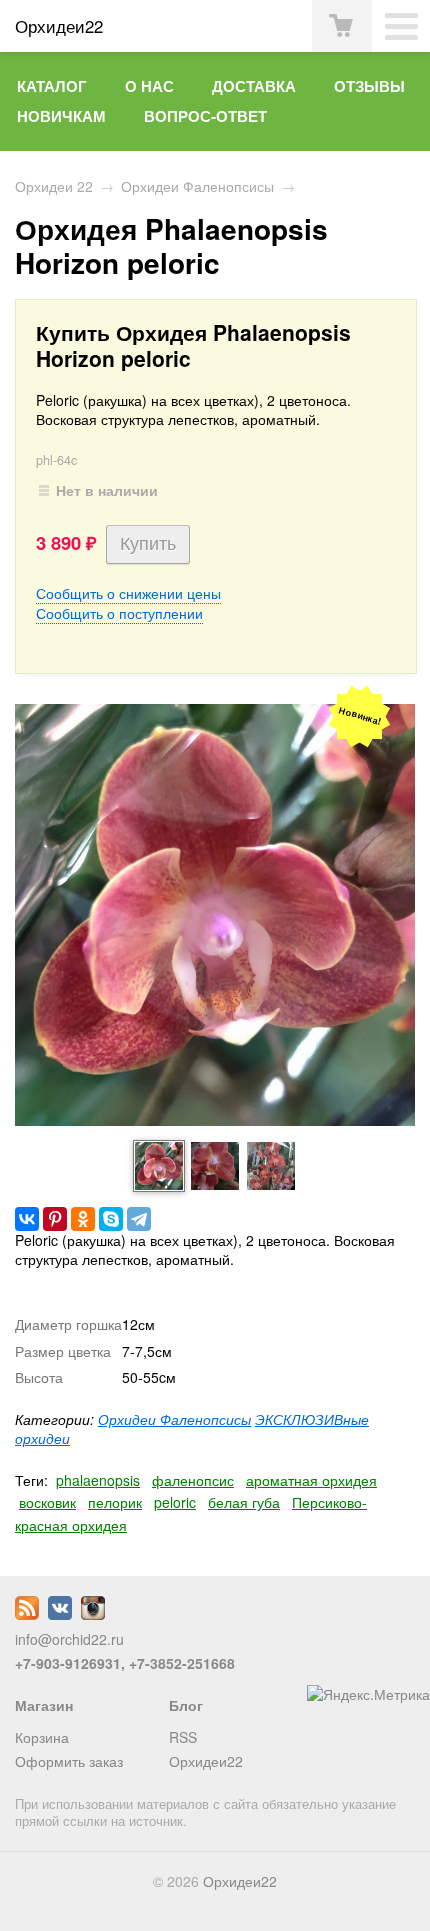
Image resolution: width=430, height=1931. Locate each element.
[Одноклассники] (83, 1219)
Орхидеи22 (206, 1761)
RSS (183, 1737)
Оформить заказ (69, 1761)
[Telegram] (139, 1219)
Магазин (44, 1705)
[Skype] (111, 1219)
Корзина (42, 1737)
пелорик (115, 1502)
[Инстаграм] (93, 1614)
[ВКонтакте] (27, 1219)
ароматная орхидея (311, 1480)
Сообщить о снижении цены (128, 593)
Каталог (52, 86)
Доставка (254, 86)
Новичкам (61, 116)
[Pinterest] (55, 1219)
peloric (175, 1502)
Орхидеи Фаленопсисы (197, 186)
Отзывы (369, 86)
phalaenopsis (98, 1480)
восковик (47, 1502)
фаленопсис (193, 1480)
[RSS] (27, 1614)
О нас (149, 86)
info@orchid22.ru (69, 1639)
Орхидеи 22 (54, 186)
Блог (186, 1705)
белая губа (244, 1502)
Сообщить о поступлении (119, 613)
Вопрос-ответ (205, 116)
